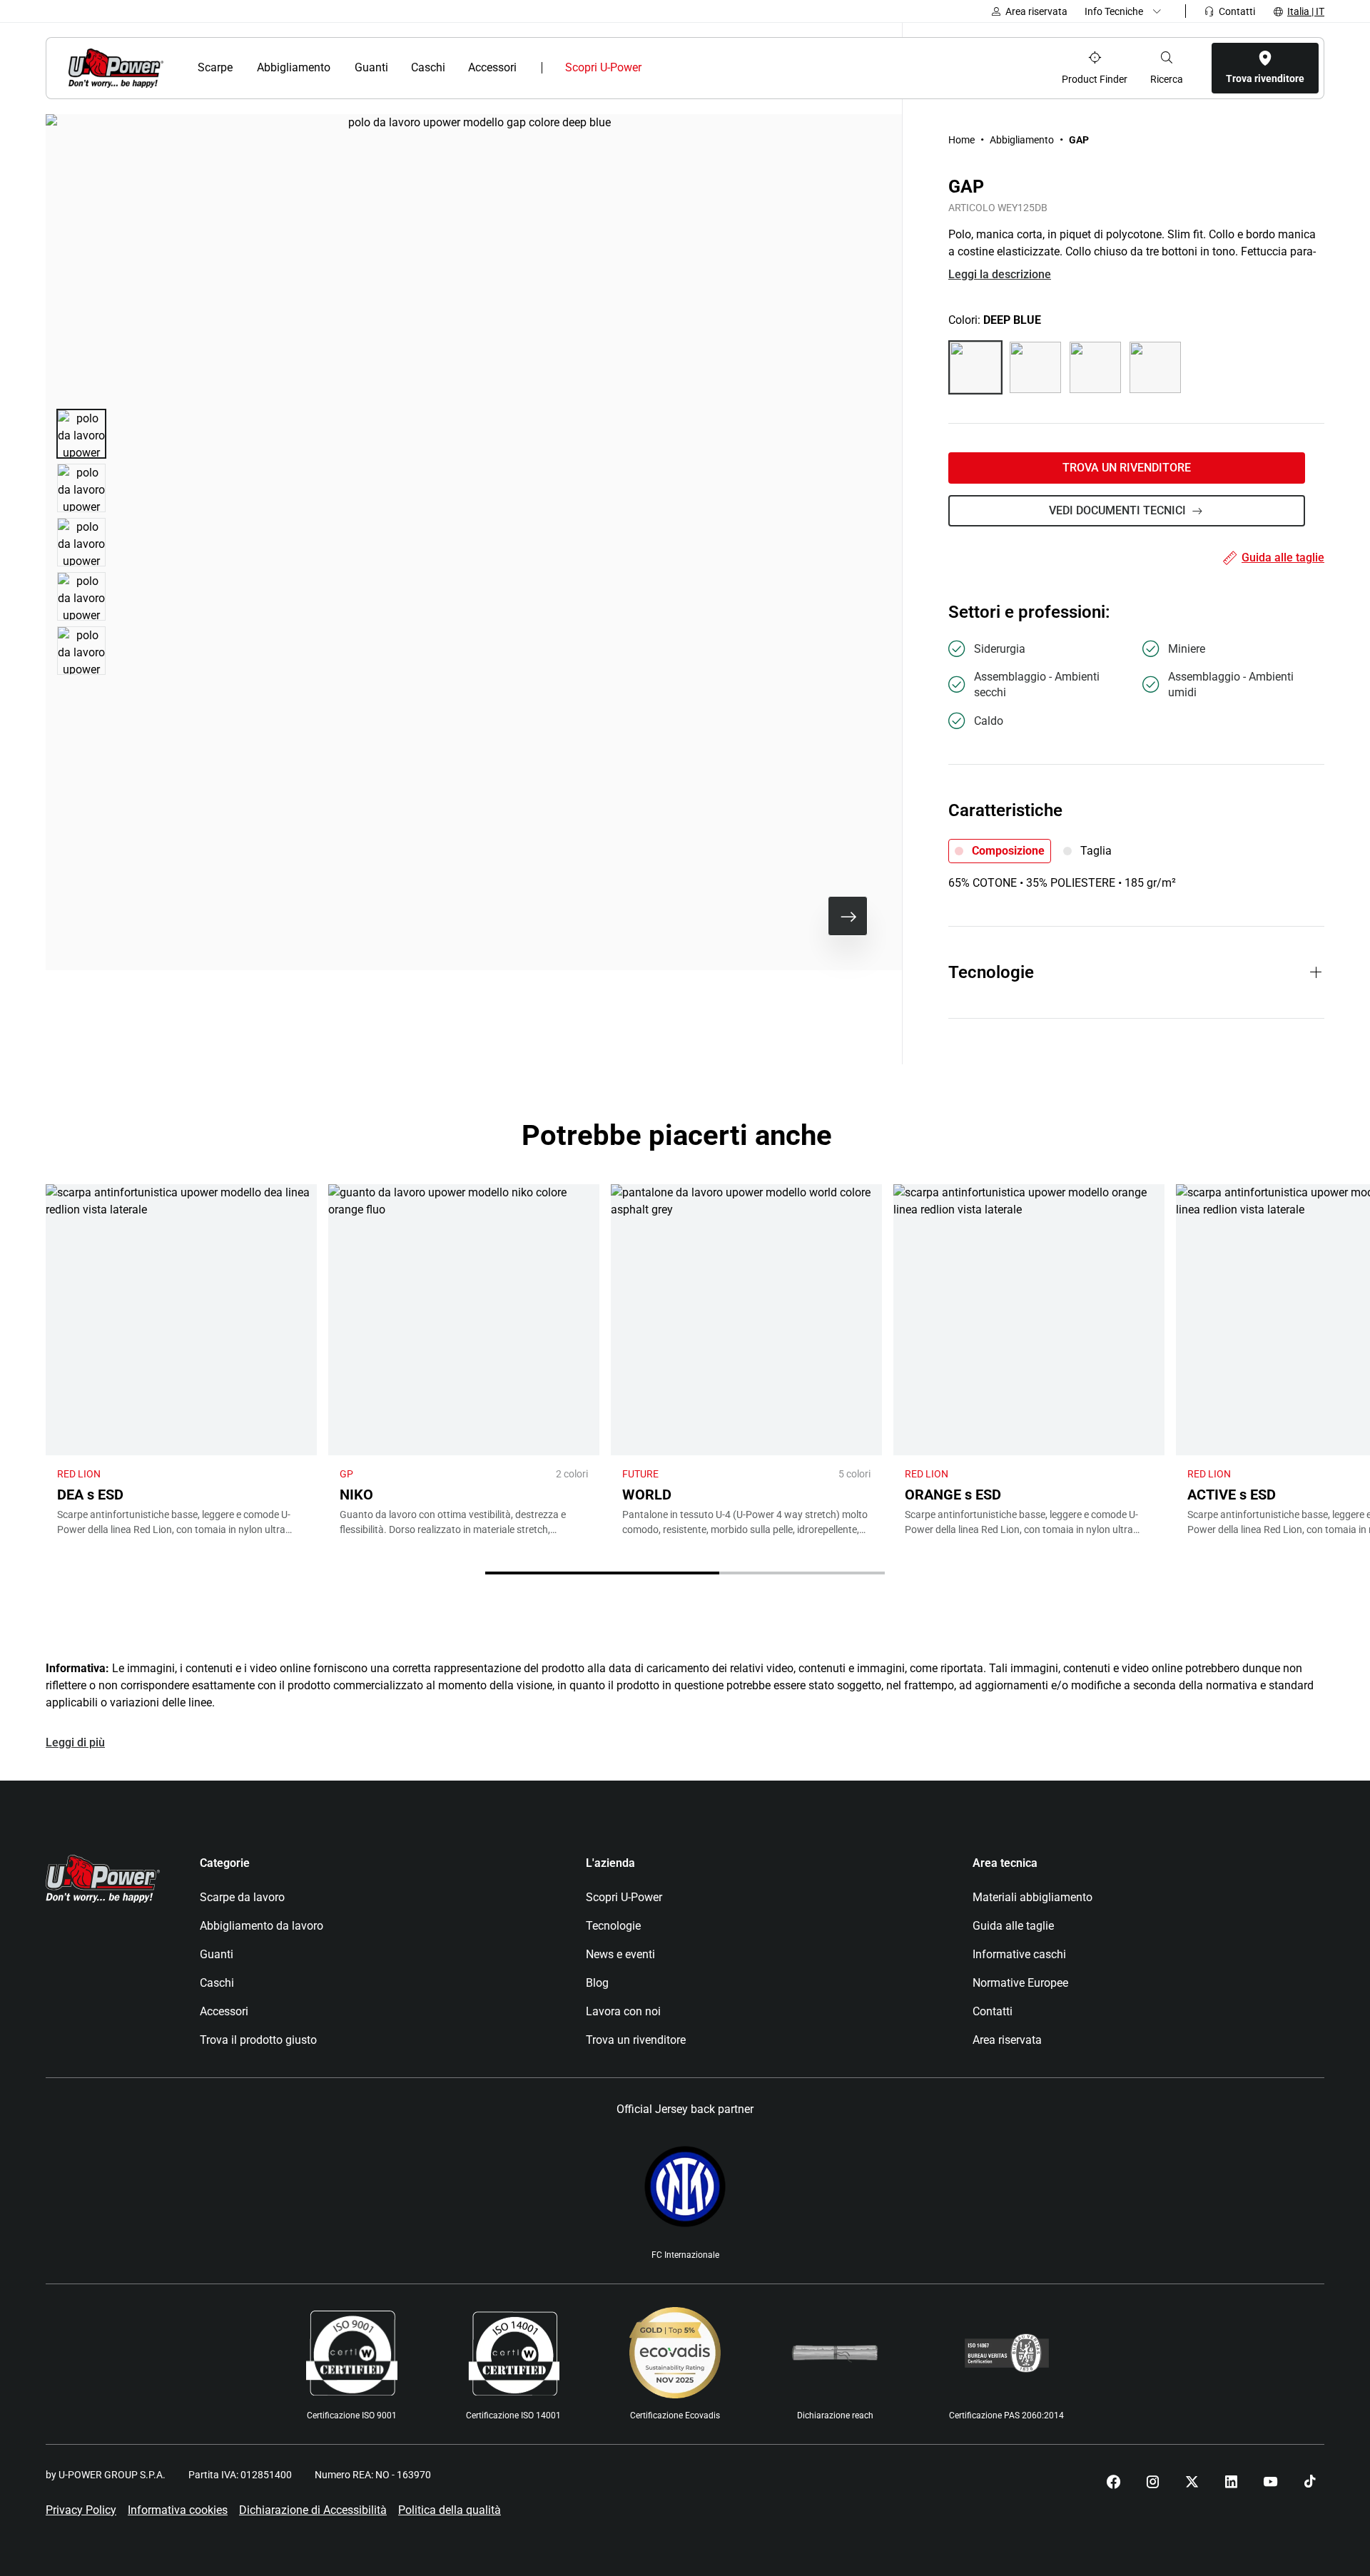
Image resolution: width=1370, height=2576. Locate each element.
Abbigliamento (1022, 140)
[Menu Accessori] (526, 68)
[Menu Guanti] (396, 68)
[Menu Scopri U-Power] (653, 68)
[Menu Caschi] (453, 68)
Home (961, 140)
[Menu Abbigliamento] (339, 68)
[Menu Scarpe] (242, 68)
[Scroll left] (802, 916)
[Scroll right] (848, 916)
